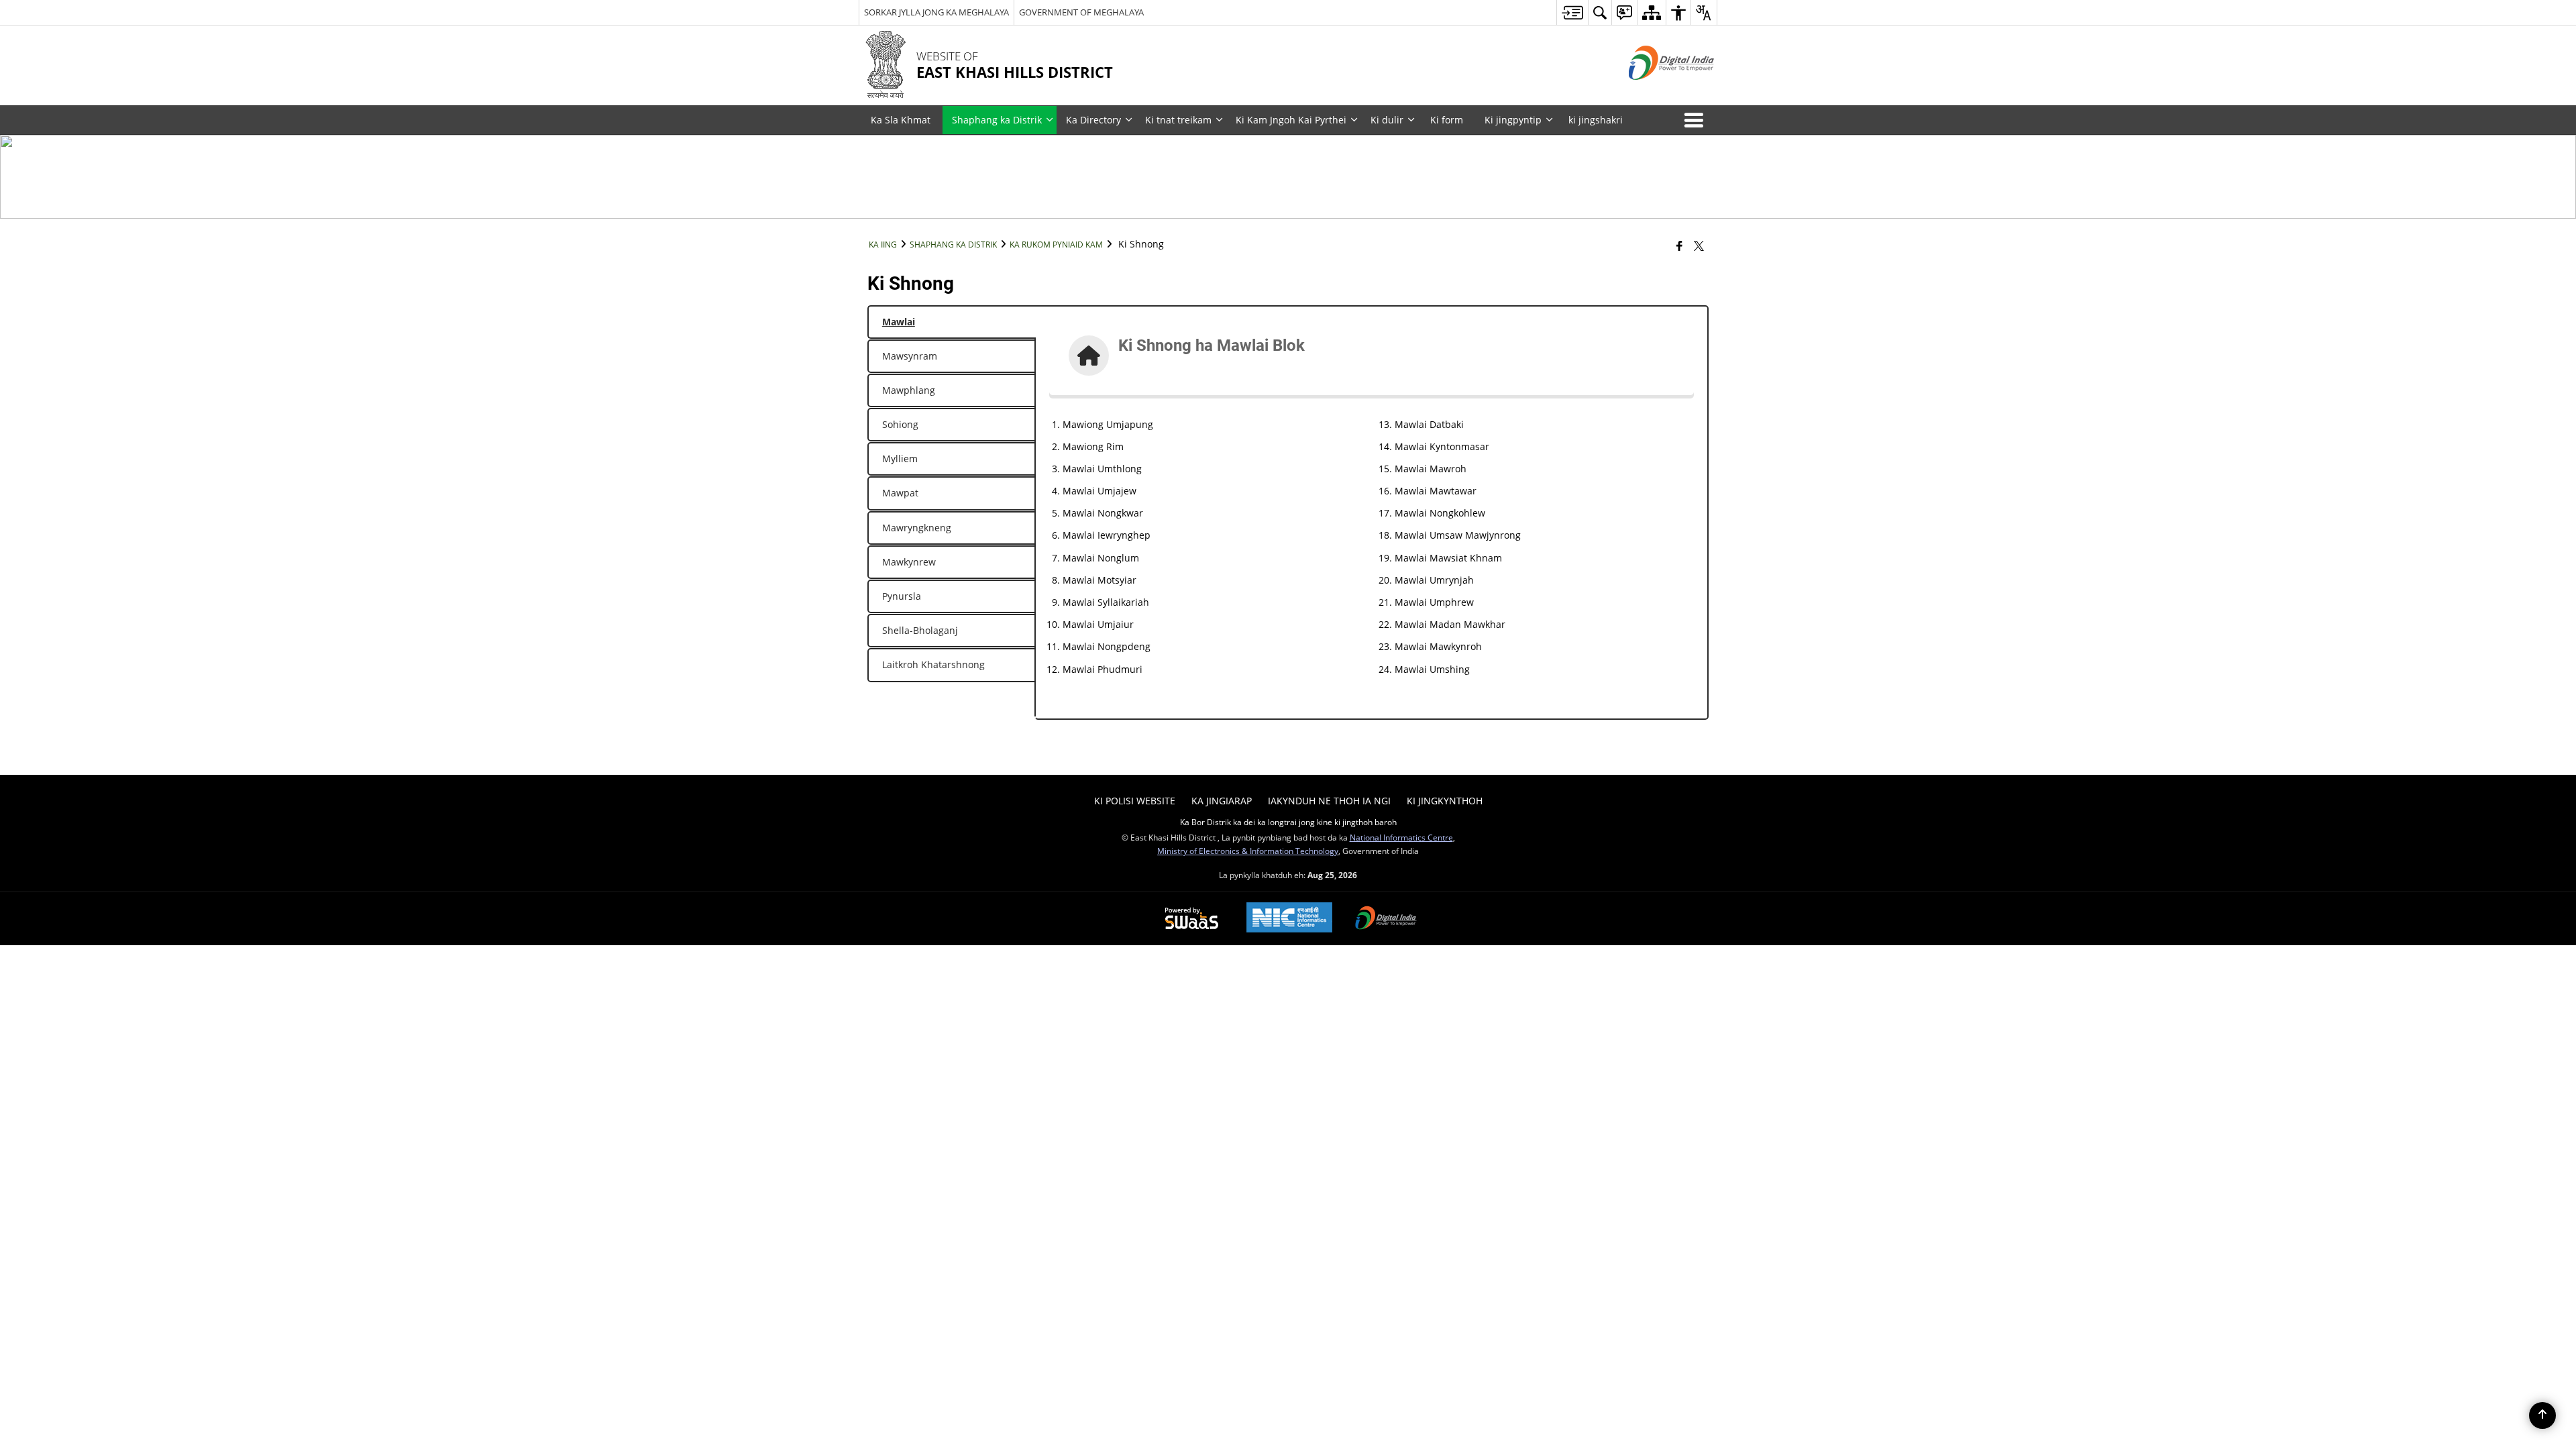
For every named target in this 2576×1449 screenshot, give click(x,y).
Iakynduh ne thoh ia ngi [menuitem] (1329, 801)
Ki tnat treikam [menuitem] (1178, 120)
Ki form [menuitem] (1447, 120)
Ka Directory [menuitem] (1093, 120)
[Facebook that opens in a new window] (1679, 246)
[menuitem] (1572, 12)
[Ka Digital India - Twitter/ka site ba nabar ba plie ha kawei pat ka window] (1655, 91)
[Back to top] (2542, 1415)
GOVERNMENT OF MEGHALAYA (1081, 12)
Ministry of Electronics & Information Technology (1248, 851)
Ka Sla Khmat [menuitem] (901, 120)
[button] (1697, 120)
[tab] (952, 322)
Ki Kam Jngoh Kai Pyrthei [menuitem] (1291, 120)
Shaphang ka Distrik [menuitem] (997, 120)
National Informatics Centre (1401, 837)
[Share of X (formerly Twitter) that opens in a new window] (1699, 246)
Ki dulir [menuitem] (1387, 120)
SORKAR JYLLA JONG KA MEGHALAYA (936, 12)
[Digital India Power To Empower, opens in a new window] (1386, 919)
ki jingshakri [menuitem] (1596, 120)
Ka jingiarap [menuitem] (1222, 801)
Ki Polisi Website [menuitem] (1135, 801)
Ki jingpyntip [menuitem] (1513, 120)
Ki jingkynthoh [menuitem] (1445, 801)
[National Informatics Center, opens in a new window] (1289, 919)
